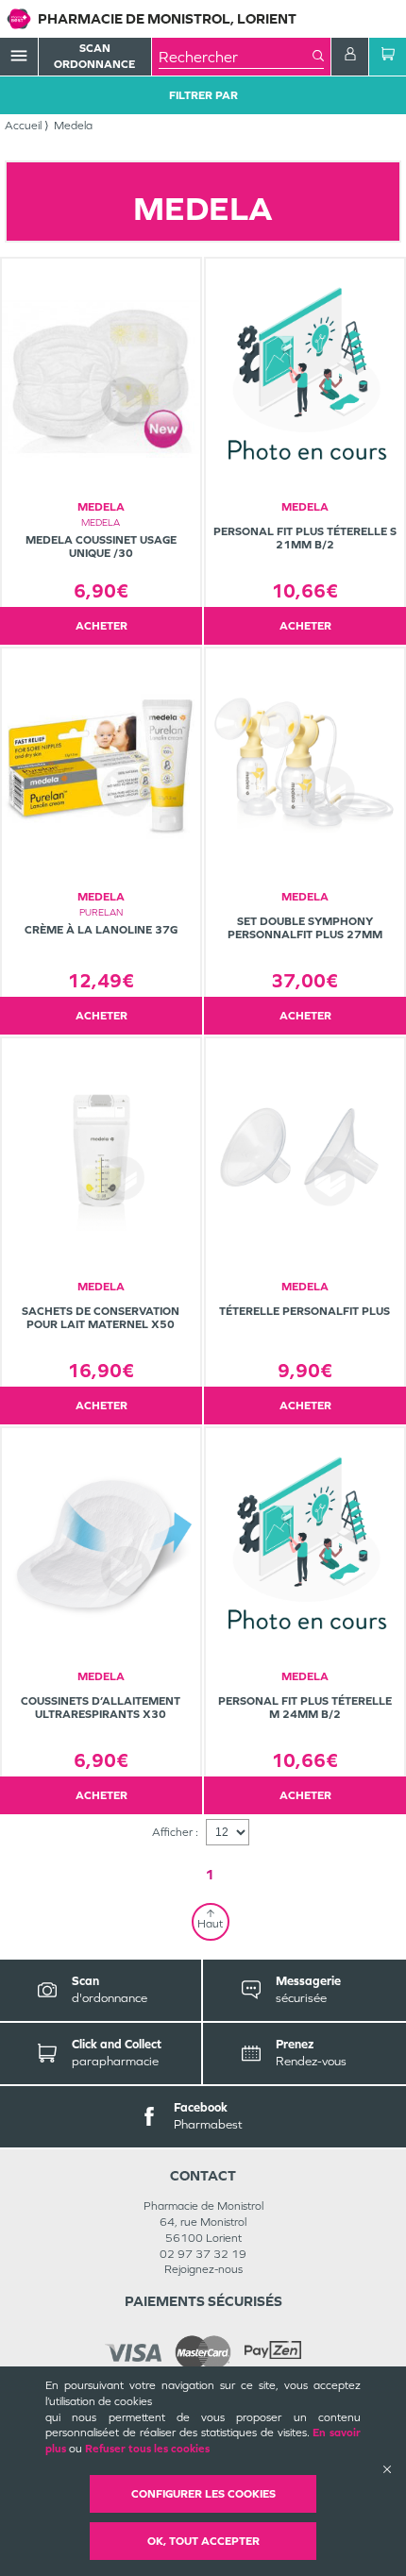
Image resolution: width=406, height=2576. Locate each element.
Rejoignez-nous (203, 2269)
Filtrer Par (203, 95)
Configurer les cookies (203, 2494)
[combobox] (236, 57)
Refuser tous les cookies (147, 2449)
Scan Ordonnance (94, 56)
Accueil (23, 126)
